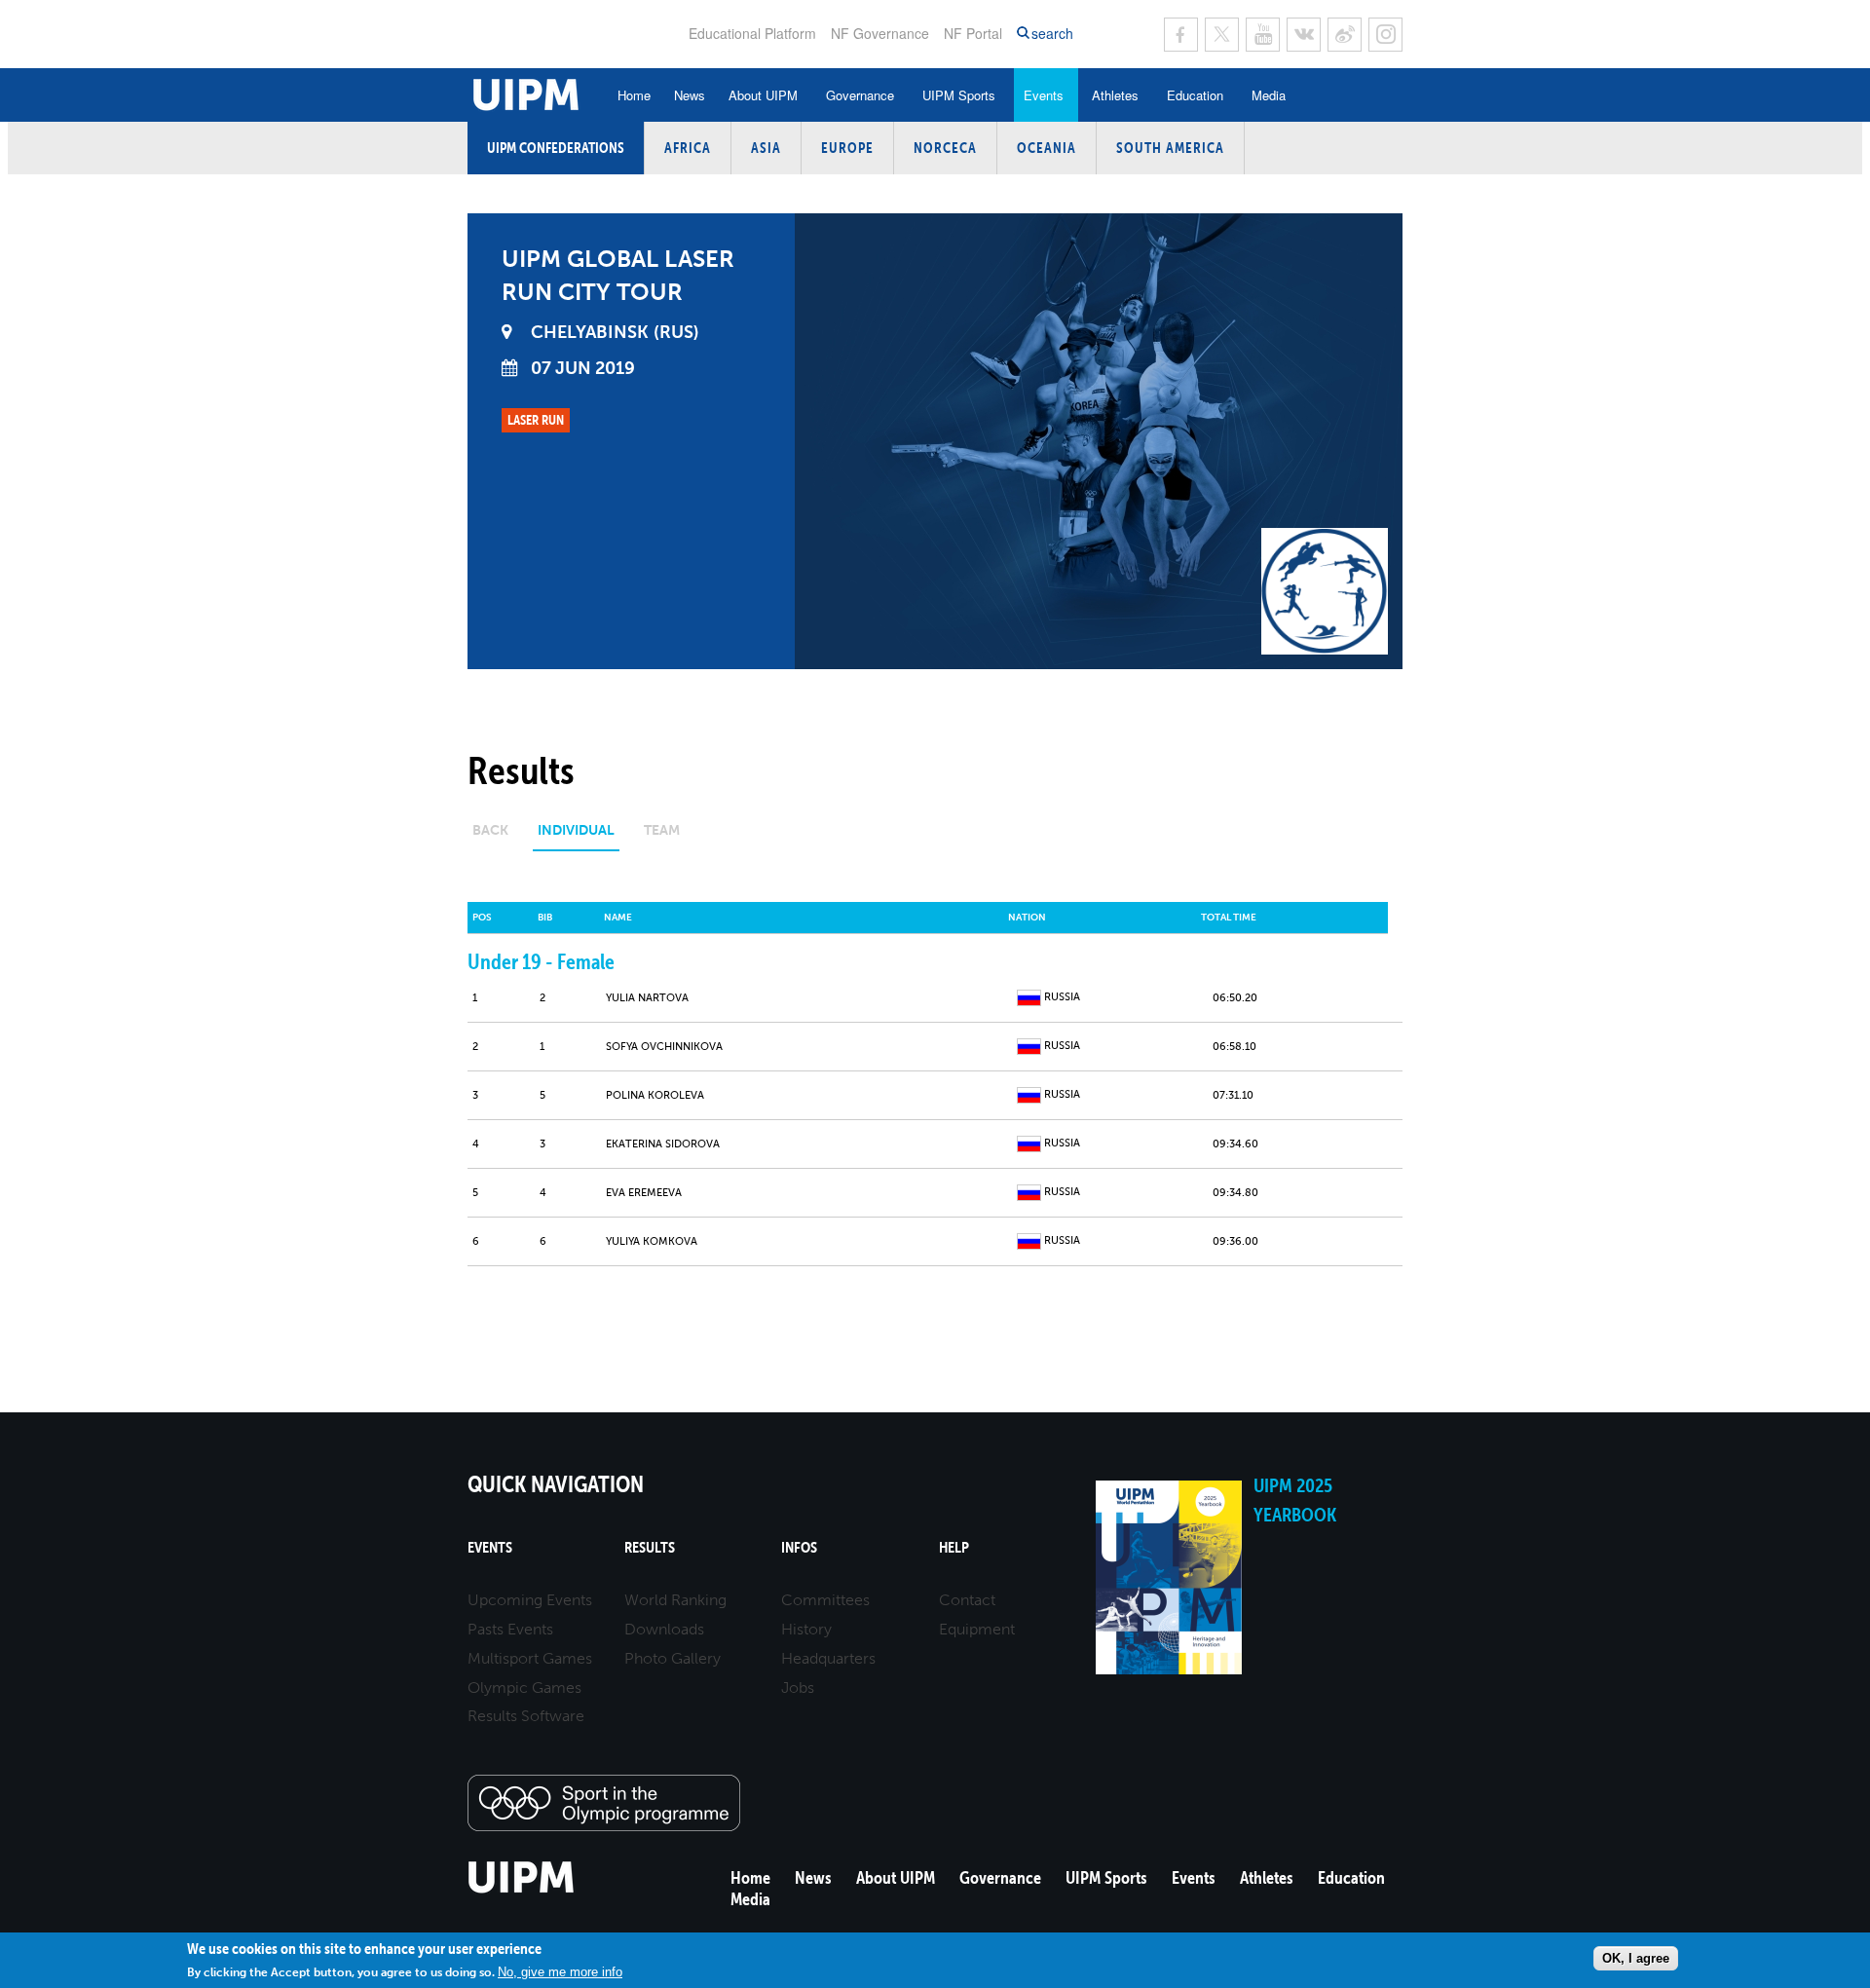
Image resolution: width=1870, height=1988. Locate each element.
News (690, 95)
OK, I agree (1636, 1957)
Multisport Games (530, 1658)
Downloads (664, 1629)
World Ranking (675, 1600)
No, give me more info (560, 1971)
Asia (766, 148)
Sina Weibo (1345, 35)
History (806, 1629)
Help (954, 1547)
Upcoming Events (530, 1600)
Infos (799, 1547)
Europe (847, 148)
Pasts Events (510, 1629)
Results (650, 1547)
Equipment (977, 1629)
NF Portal (973, 33)
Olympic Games (524, 1688)
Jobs (798, 1688)
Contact (967, 1600)
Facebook (1181, 35)
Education (1195, 95)
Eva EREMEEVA (644, 1193)
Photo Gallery (673, 1658)
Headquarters (828, 1658)
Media (1269, 95)
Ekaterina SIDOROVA (663, 1144)
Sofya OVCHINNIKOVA (664, 1047)
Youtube (1263, 35)
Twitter (1222, 35)
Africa (688, 148)
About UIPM (763, 95)
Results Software (526, 1716)
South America (1170, 148)
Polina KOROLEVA (655, 1095)
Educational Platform (752, 33)
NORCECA (945, 148)
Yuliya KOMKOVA (652, 1241)
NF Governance (880, 33)
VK (1304, 35)
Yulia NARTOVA (647, 998)
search (1052, 34)
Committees (825, 1600)
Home (634, 95)
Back (490, 830)
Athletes (1115, 95)
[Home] (522, 1890)
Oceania (1047, 148)
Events (1044, 95)
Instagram (1385, 35)
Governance (860, 95)
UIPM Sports (959, 95)
